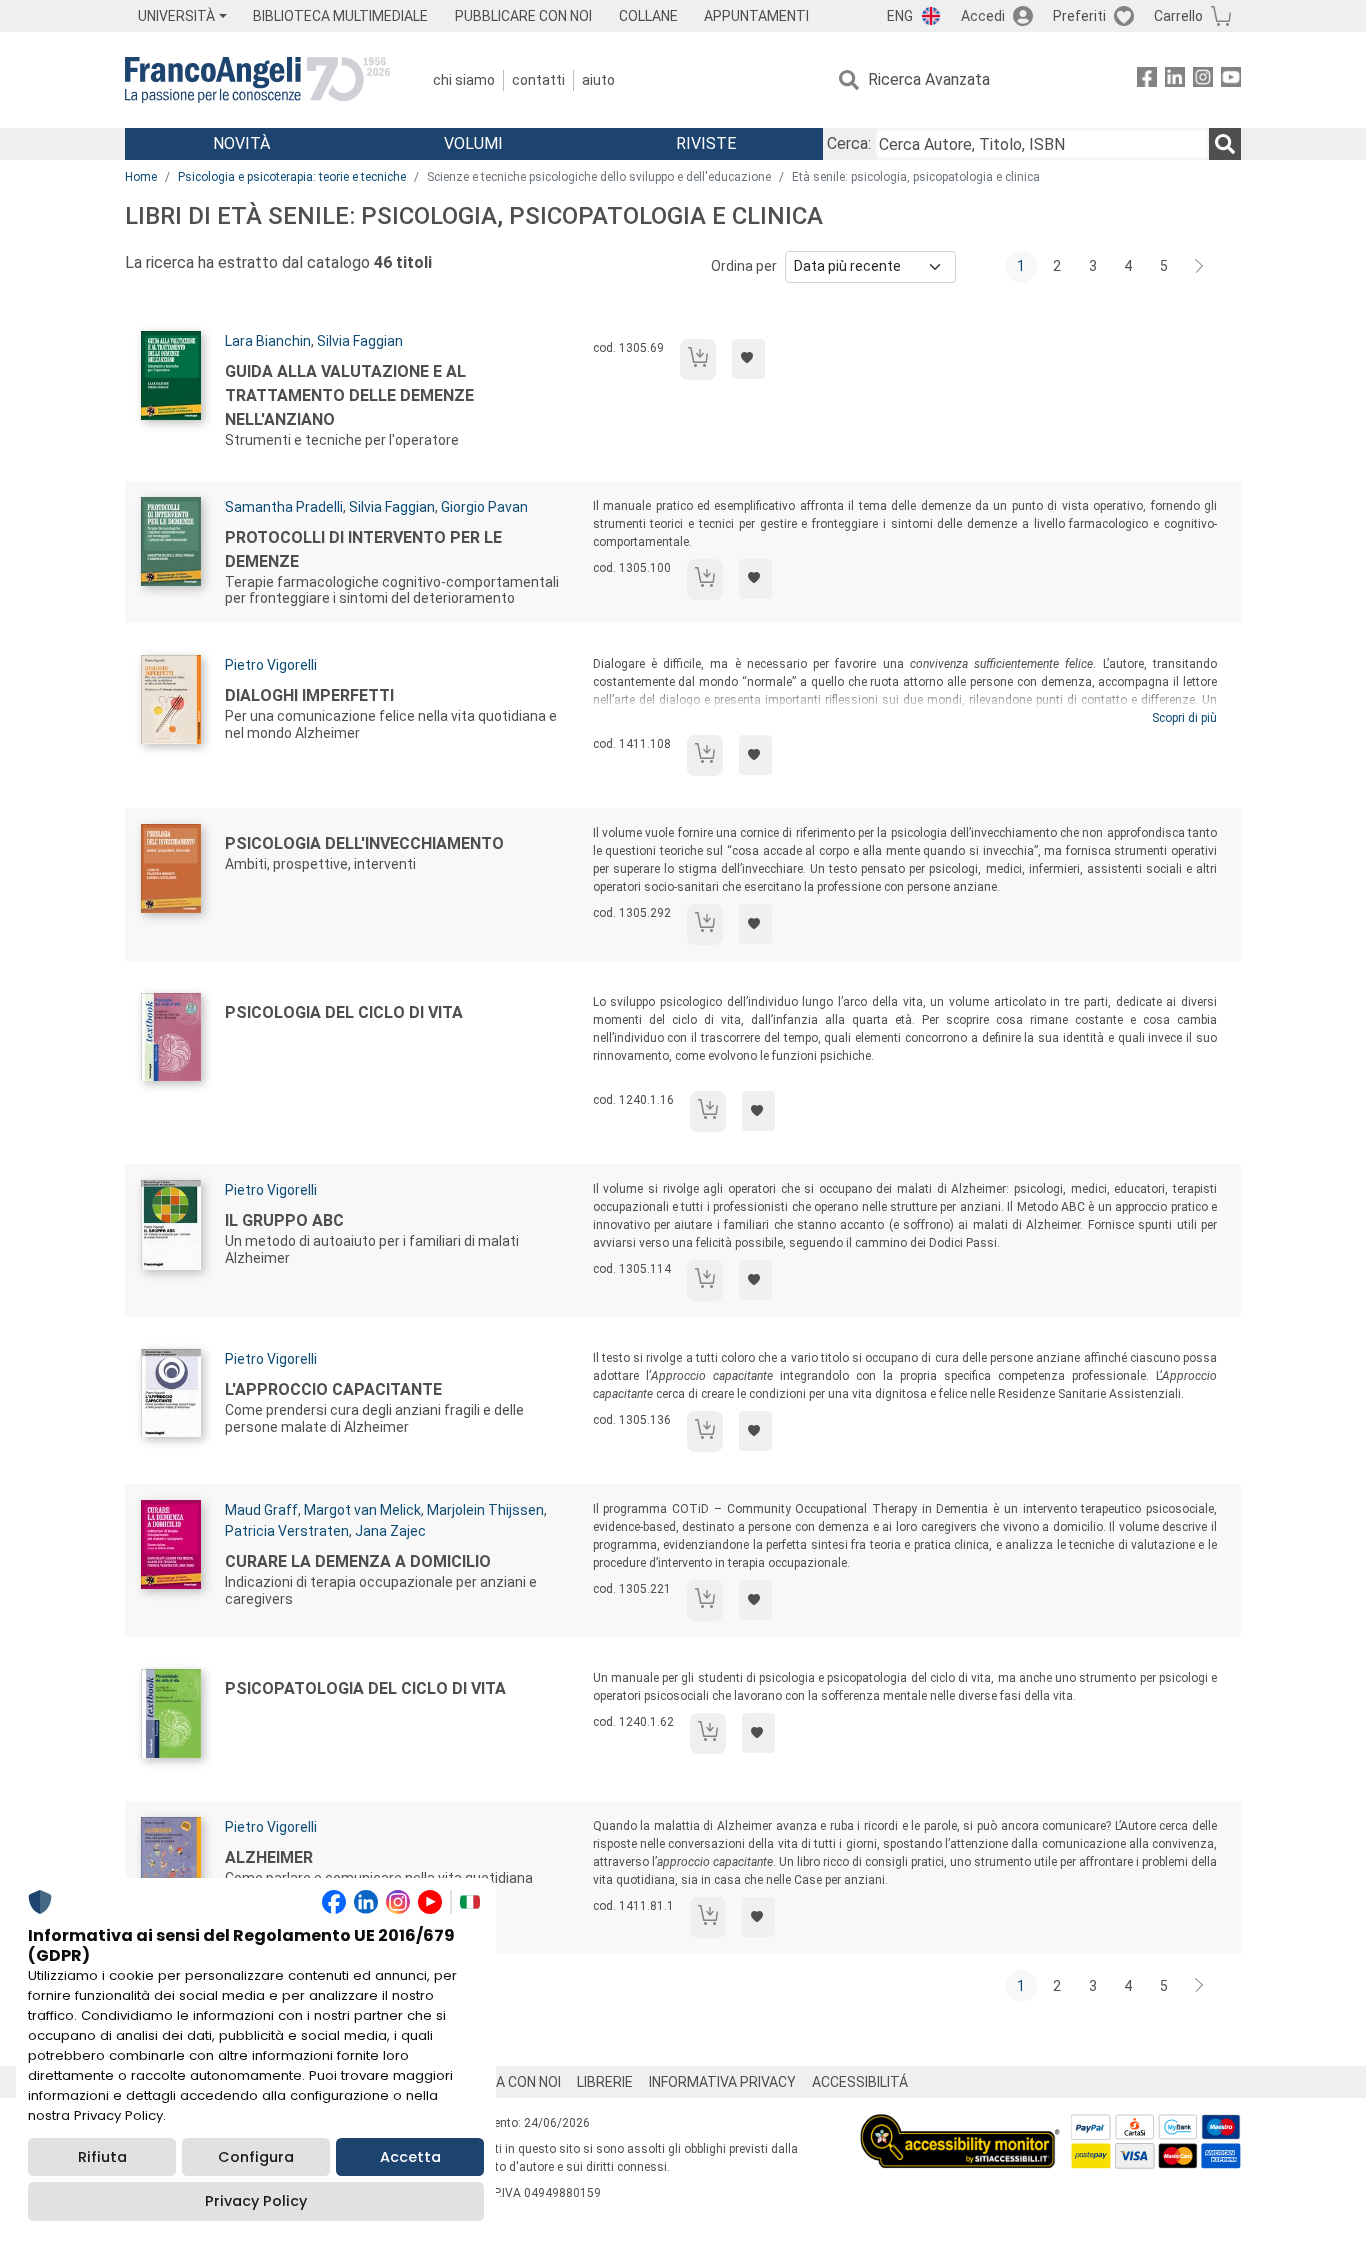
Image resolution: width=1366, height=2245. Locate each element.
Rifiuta (102, 2157)
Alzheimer (269, 1857)
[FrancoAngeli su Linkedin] (1175, 80)
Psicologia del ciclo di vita (344, 1012)
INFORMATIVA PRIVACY (722, 2082)
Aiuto (598, 80)
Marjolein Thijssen (485, 1510)
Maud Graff (261, 1510)
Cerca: (849, 143)
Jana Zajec (390, 1531)
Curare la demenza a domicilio (358, 1561)
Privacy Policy (256, 2201)
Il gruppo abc (284, 1220)
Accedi (983, 16)
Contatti (538, 80)
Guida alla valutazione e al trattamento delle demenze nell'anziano (349, 395)
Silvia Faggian (360, 341)
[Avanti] (1200, 267)
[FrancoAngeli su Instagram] (1203, 80)
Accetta (410, 2157)
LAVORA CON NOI (507, 2082)
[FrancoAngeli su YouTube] (1231, 80)
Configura (256, 2157)
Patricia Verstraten (287, 1531)
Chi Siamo (464, 80)
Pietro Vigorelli (271, 665)
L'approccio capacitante (333, 1389)
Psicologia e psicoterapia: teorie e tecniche (292, 177)
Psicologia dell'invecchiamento (364, 843)
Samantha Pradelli (284, 507)
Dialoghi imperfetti (309, 695)
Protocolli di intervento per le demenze (363, 549)
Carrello (1178, 16)
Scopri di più (1184, 718)
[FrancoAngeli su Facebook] (1147, 80)
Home (141, 177)
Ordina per (744, 266)
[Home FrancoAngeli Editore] (257, 80)
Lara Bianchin (268, 341)
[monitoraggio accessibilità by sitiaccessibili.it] (960, 2125)
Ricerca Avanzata (929, 79)
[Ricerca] (1225, 144)
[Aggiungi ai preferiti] (748, 359)
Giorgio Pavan (484, 507)
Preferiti (1079, 16)
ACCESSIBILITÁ (860, 2082)
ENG (900, 16)
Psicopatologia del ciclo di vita (365, 1688)
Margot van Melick (362, 1510)
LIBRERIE (605, 2082)
